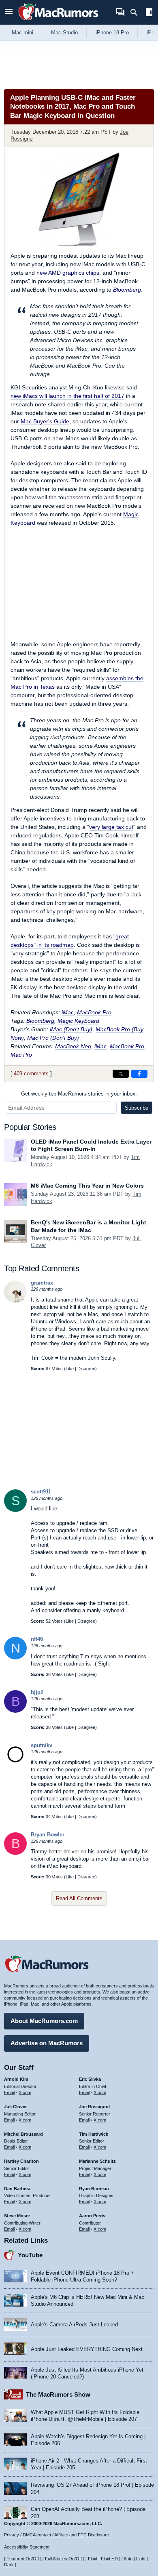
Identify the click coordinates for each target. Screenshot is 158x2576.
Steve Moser (17, 2216)
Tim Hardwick (94, 2134)
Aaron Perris (92, 2216)
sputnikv (42, 1745)
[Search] (137, 13)
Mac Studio (64, 33)
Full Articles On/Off (63, 2559)
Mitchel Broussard (23, 2134)
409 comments (31, 1074)
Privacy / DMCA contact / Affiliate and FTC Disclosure (57, 2535)
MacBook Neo (73, 1046)
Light (141, 2559)
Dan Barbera (17, 2189)
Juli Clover (15, 2107)
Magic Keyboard (78, 1021)
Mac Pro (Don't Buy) (53, 1038)
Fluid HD (109, 2559)
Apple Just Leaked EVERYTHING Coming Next (87, 2349)
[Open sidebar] (149, 13)
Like (70, 1369)
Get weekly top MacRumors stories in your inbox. (79, 1094)
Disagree (86, 1369)
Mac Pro (21, 1055)
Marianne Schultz (97, 2161)
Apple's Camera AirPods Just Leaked (74, 2325)
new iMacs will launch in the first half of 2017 (67, 396)
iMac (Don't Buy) (71, 1029)
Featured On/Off (23, 2559)
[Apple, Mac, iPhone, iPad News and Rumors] (58, 21)
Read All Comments (79, 1898)
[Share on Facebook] (139, 1074)
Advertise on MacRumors (47, 2043)
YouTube (30, 2255)
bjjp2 (37, 1692)
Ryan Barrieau (94, 2189)
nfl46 (37, 1639)
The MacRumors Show (58, 2394)
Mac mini (22, 33)
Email (9, 2092)
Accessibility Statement (27, 2547)
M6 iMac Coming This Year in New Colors (87, 1186)
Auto (128, 2559)
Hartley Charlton (21, 2161)
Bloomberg (127, 290)
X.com (25, 2092)
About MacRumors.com (44, 2021)
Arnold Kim (16, 2079)
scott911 (41, 1492)
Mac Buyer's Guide (45, 421)
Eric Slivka (90, 2079)
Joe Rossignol (94, 2107)
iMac (68, 1012)
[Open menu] (9, 12)
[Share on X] (121, 1074)
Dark (9, 2565)
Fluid (93, 2559)
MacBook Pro (94, 1012)
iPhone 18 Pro (112, 33)
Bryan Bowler (48, 1835)
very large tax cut (111, 827)
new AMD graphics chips (68, 273)
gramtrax (42, 1283)
